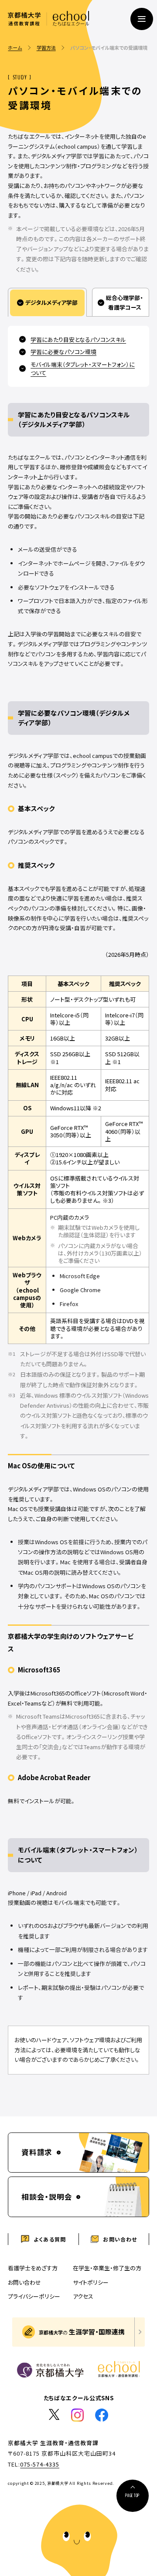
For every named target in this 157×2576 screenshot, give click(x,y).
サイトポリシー (91, 2282)
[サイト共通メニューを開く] (142, 19)
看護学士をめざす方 (33, 2268)
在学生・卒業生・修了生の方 (107, 2268)
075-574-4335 (40, 2464)
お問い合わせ (24, 2282)
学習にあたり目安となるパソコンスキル (78, 339)
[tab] (47, 302)
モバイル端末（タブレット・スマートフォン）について (83, 368)
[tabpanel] (78, 1200)
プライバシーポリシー (34, 2296)
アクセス (83, 2298)
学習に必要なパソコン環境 (63, 352)
